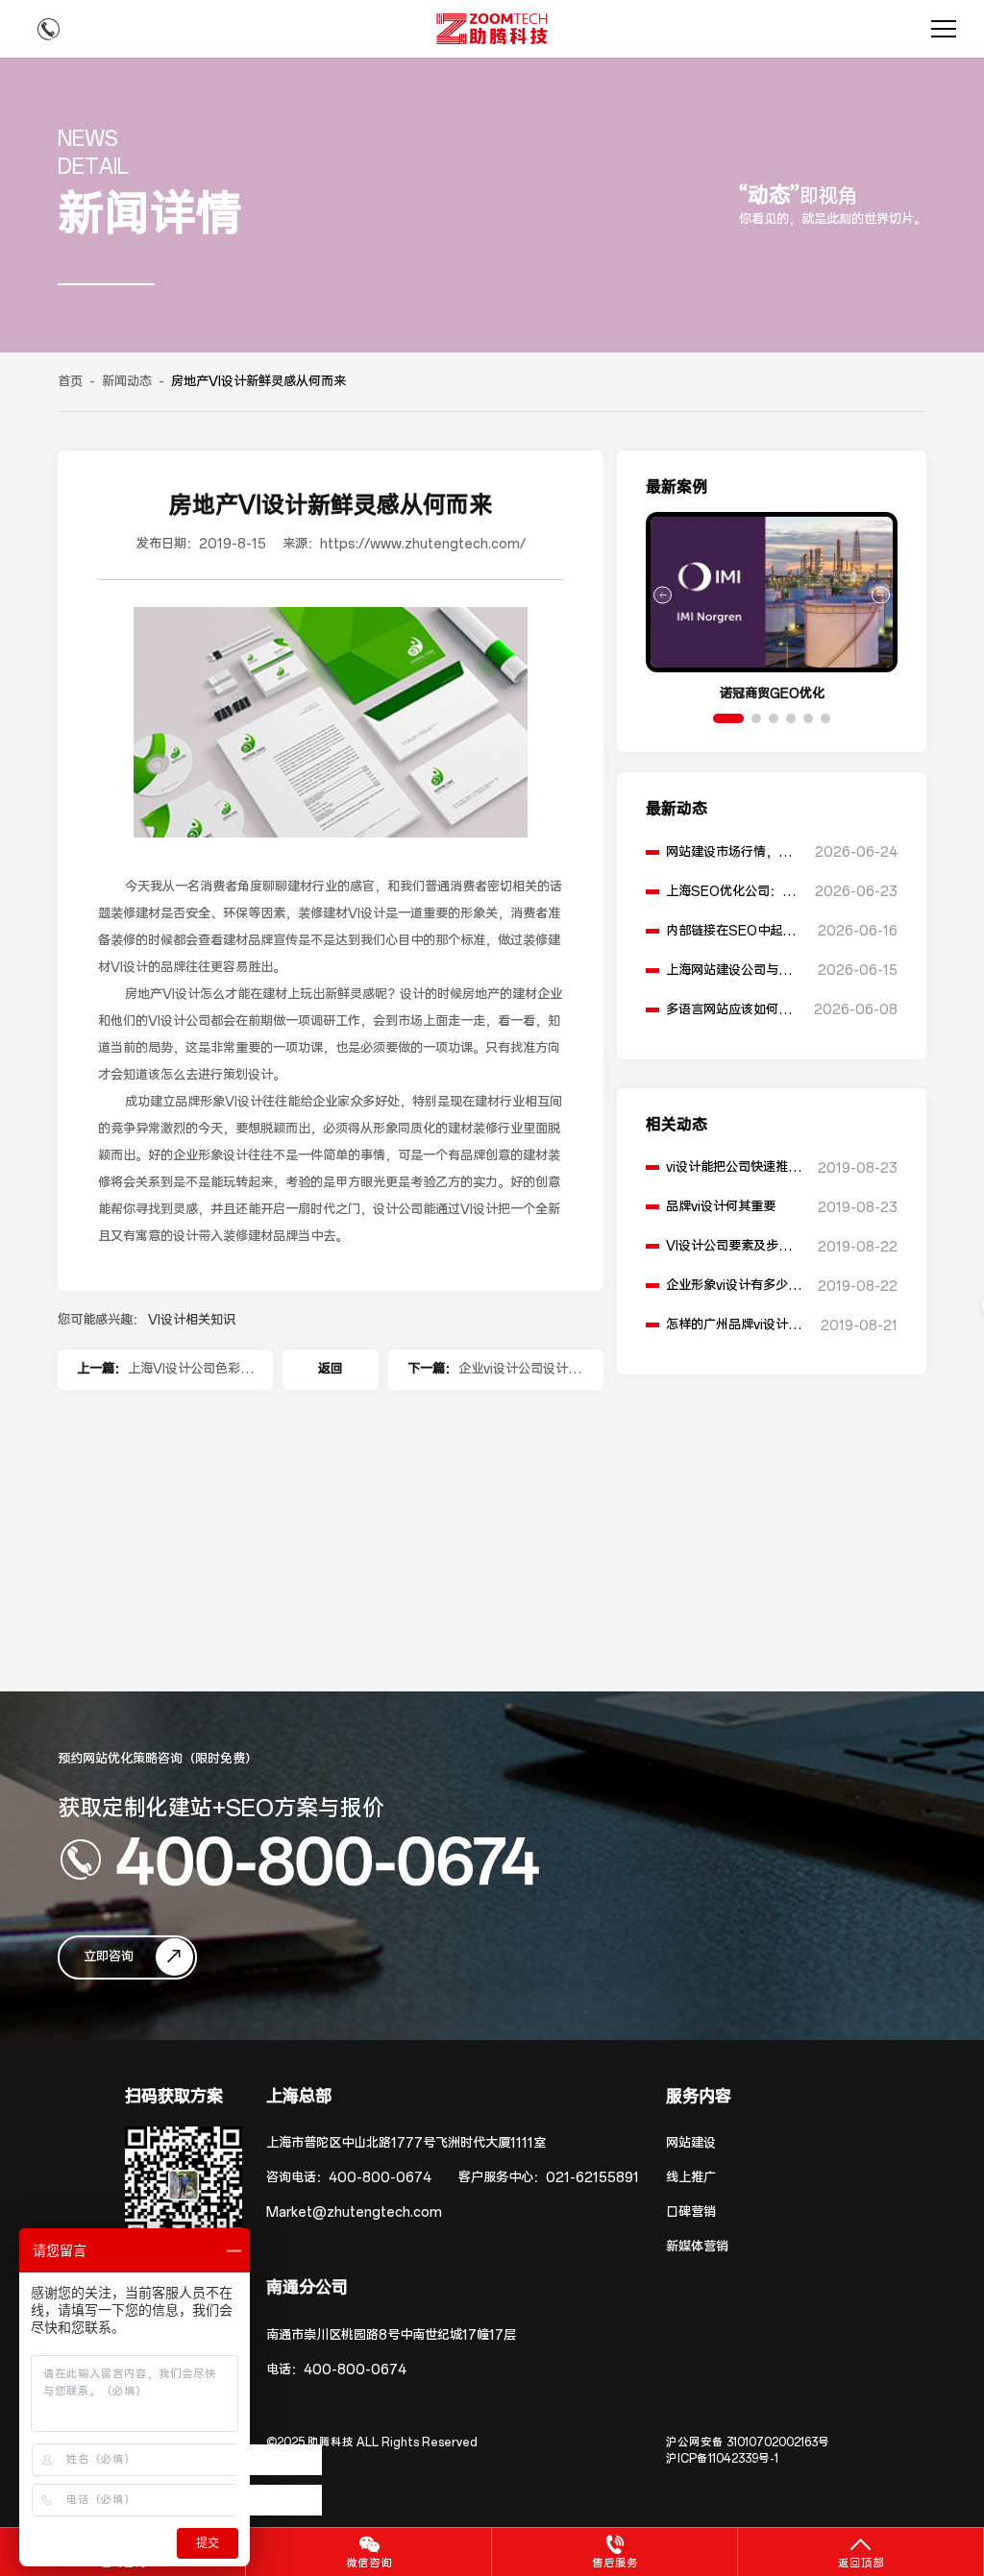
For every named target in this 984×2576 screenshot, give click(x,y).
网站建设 (691, 2143)
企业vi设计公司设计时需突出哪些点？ (519, 1375)
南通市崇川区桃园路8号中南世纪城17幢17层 (391, 2335)
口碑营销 (691, 2212)
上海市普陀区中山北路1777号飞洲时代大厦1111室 (406, 2143)
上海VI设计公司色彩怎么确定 (190, 1375)
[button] (728, 718)
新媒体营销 (697, 2247)
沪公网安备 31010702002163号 (748, 2442)
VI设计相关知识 (192, 1320)
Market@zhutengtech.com (354, 2212)
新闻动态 (127, 382)
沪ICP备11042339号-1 (722, 2459)
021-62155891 (592, 2178)
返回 (331, 1369)
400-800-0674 (328, 1859)
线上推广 (691, 2178)
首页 (70, 382)
